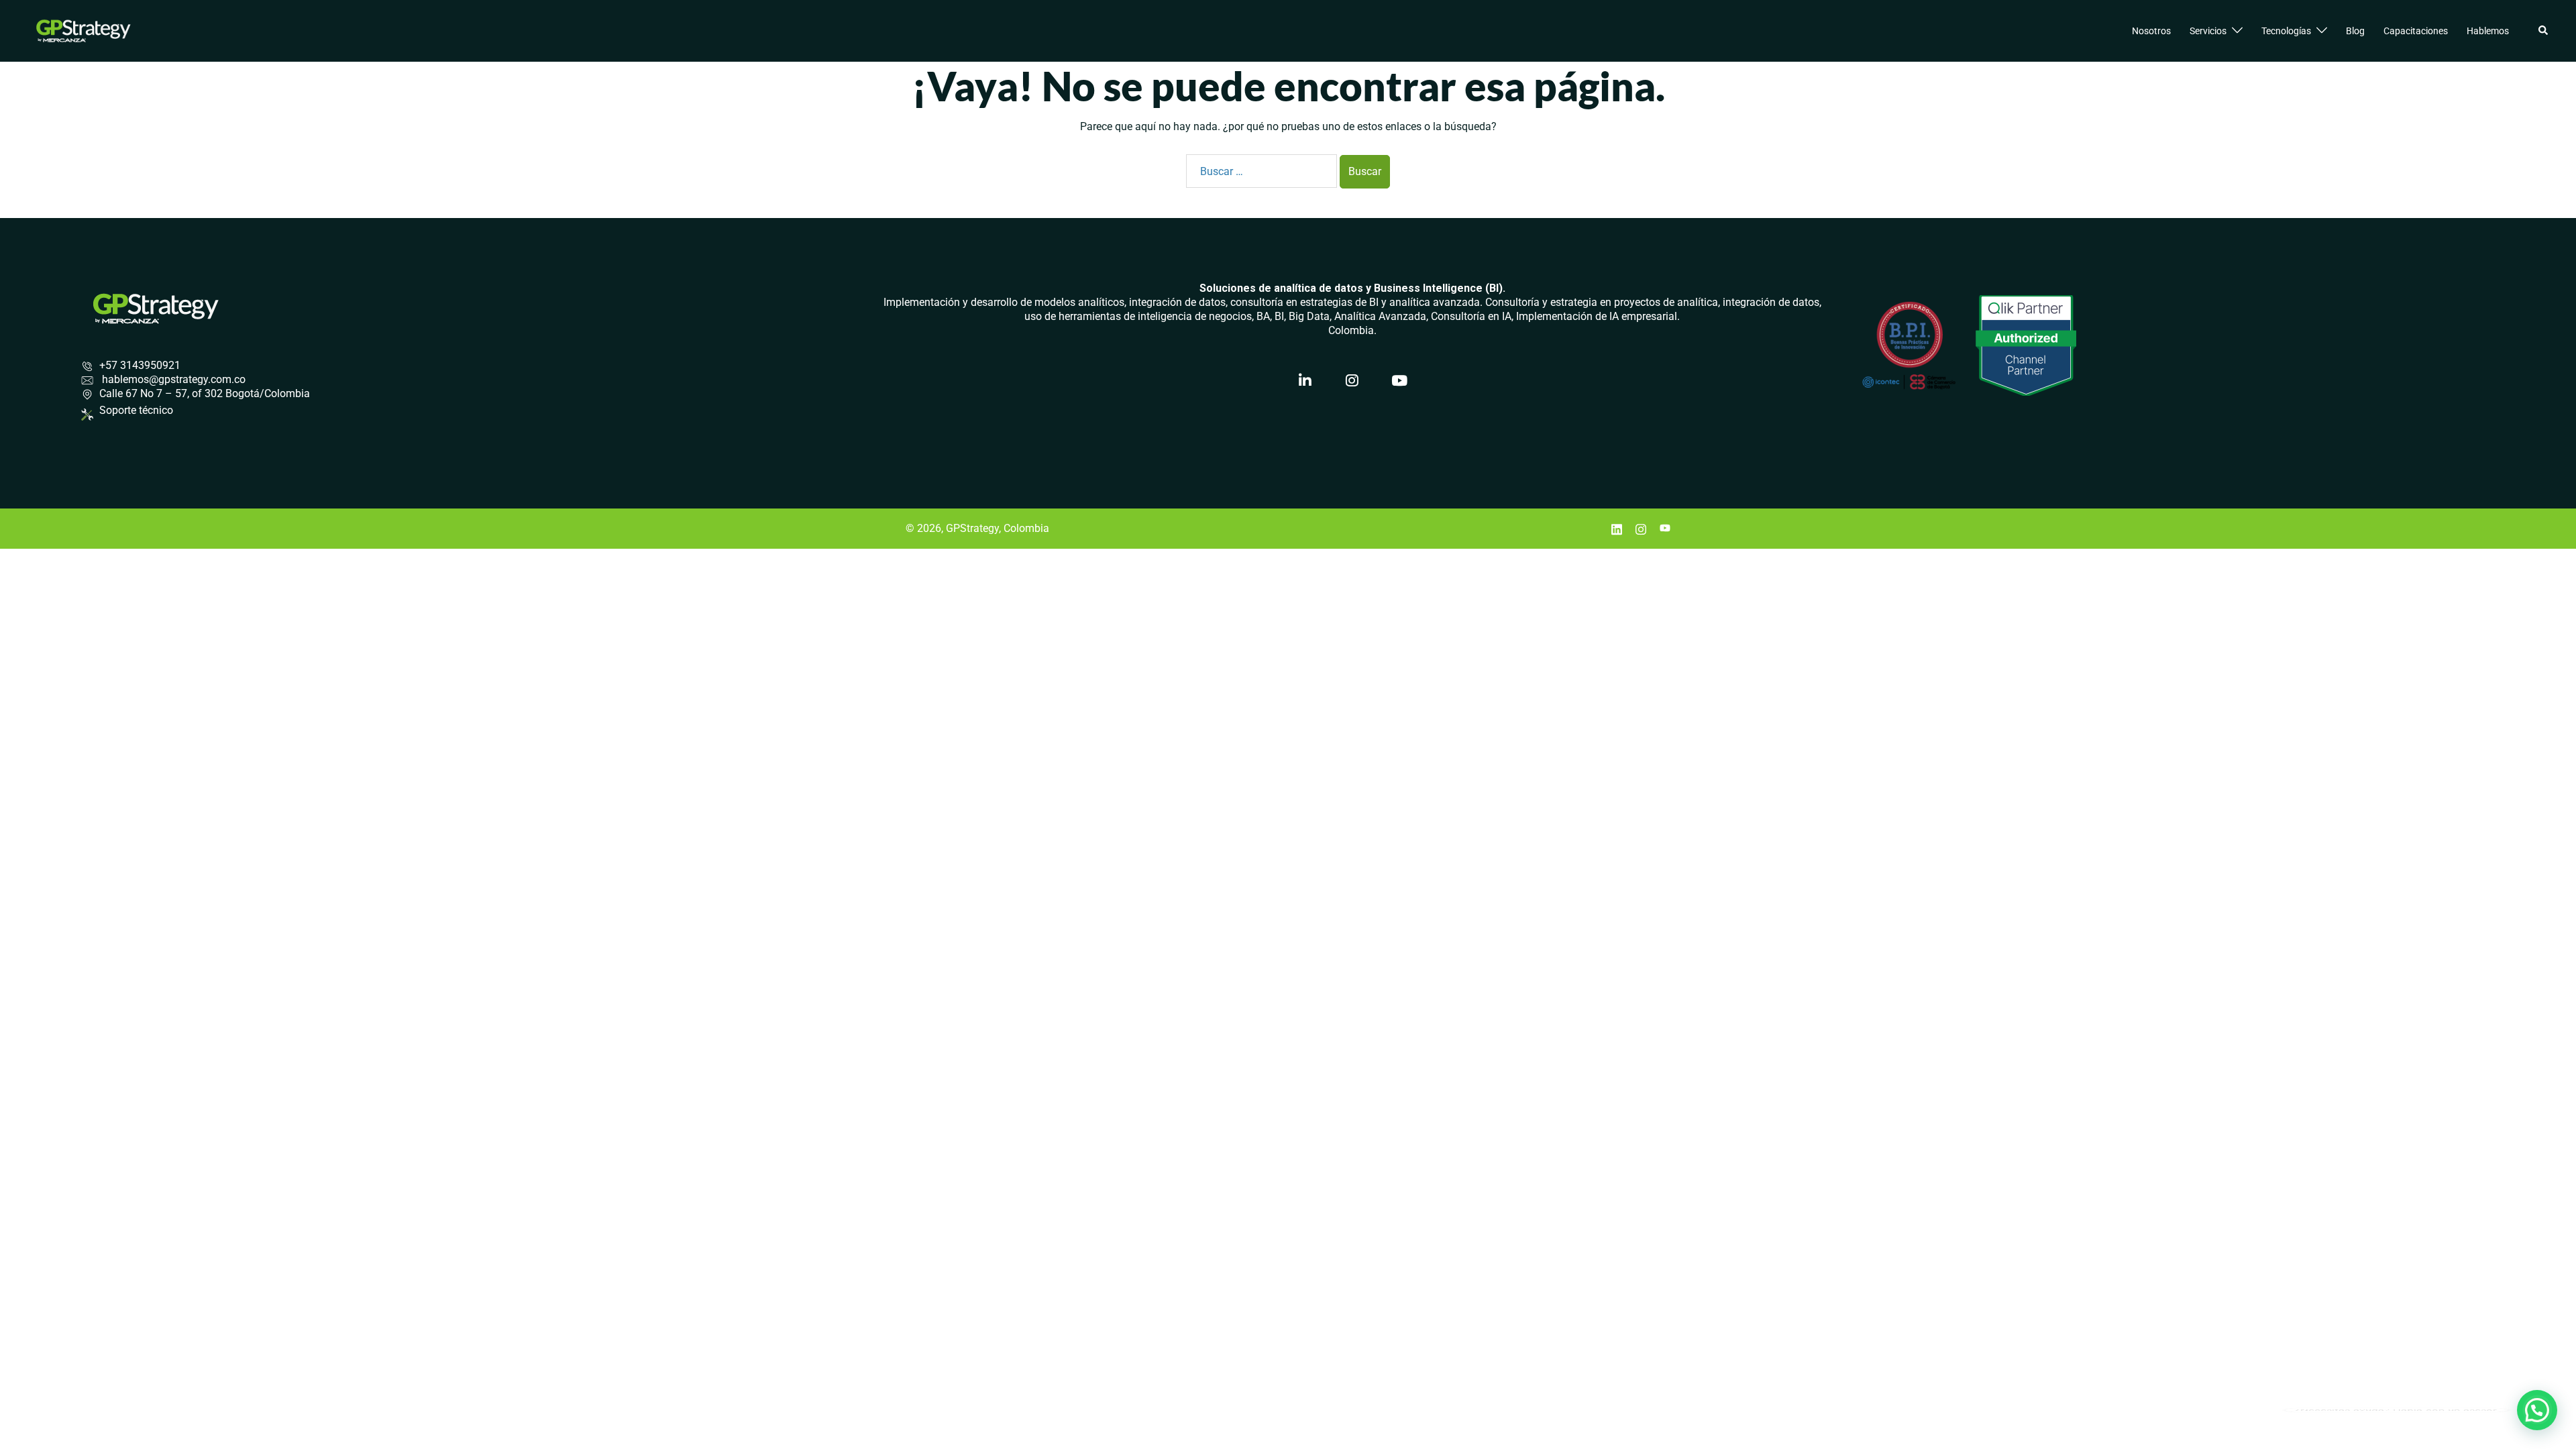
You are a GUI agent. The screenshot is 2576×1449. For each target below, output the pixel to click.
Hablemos (2488, 31)
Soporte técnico (136, 410)
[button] (2544, 31)
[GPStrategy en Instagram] (1352, 381)
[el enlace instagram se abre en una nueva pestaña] (1641, 528)
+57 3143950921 (140, 365)
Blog (2355, 31)
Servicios (2208, 31)
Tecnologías (2286, 31)
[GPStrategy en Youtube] (1399, 381)
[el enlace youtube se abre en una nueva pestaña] (1665, 528)
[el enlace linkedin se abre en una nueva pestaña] (1617, 528)
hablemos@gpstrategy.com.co (172, 379)
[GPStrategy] (84, 30)
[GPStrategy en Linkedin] (1305, 381)
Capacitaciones (2416, 31)
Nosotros (2151, 31)
